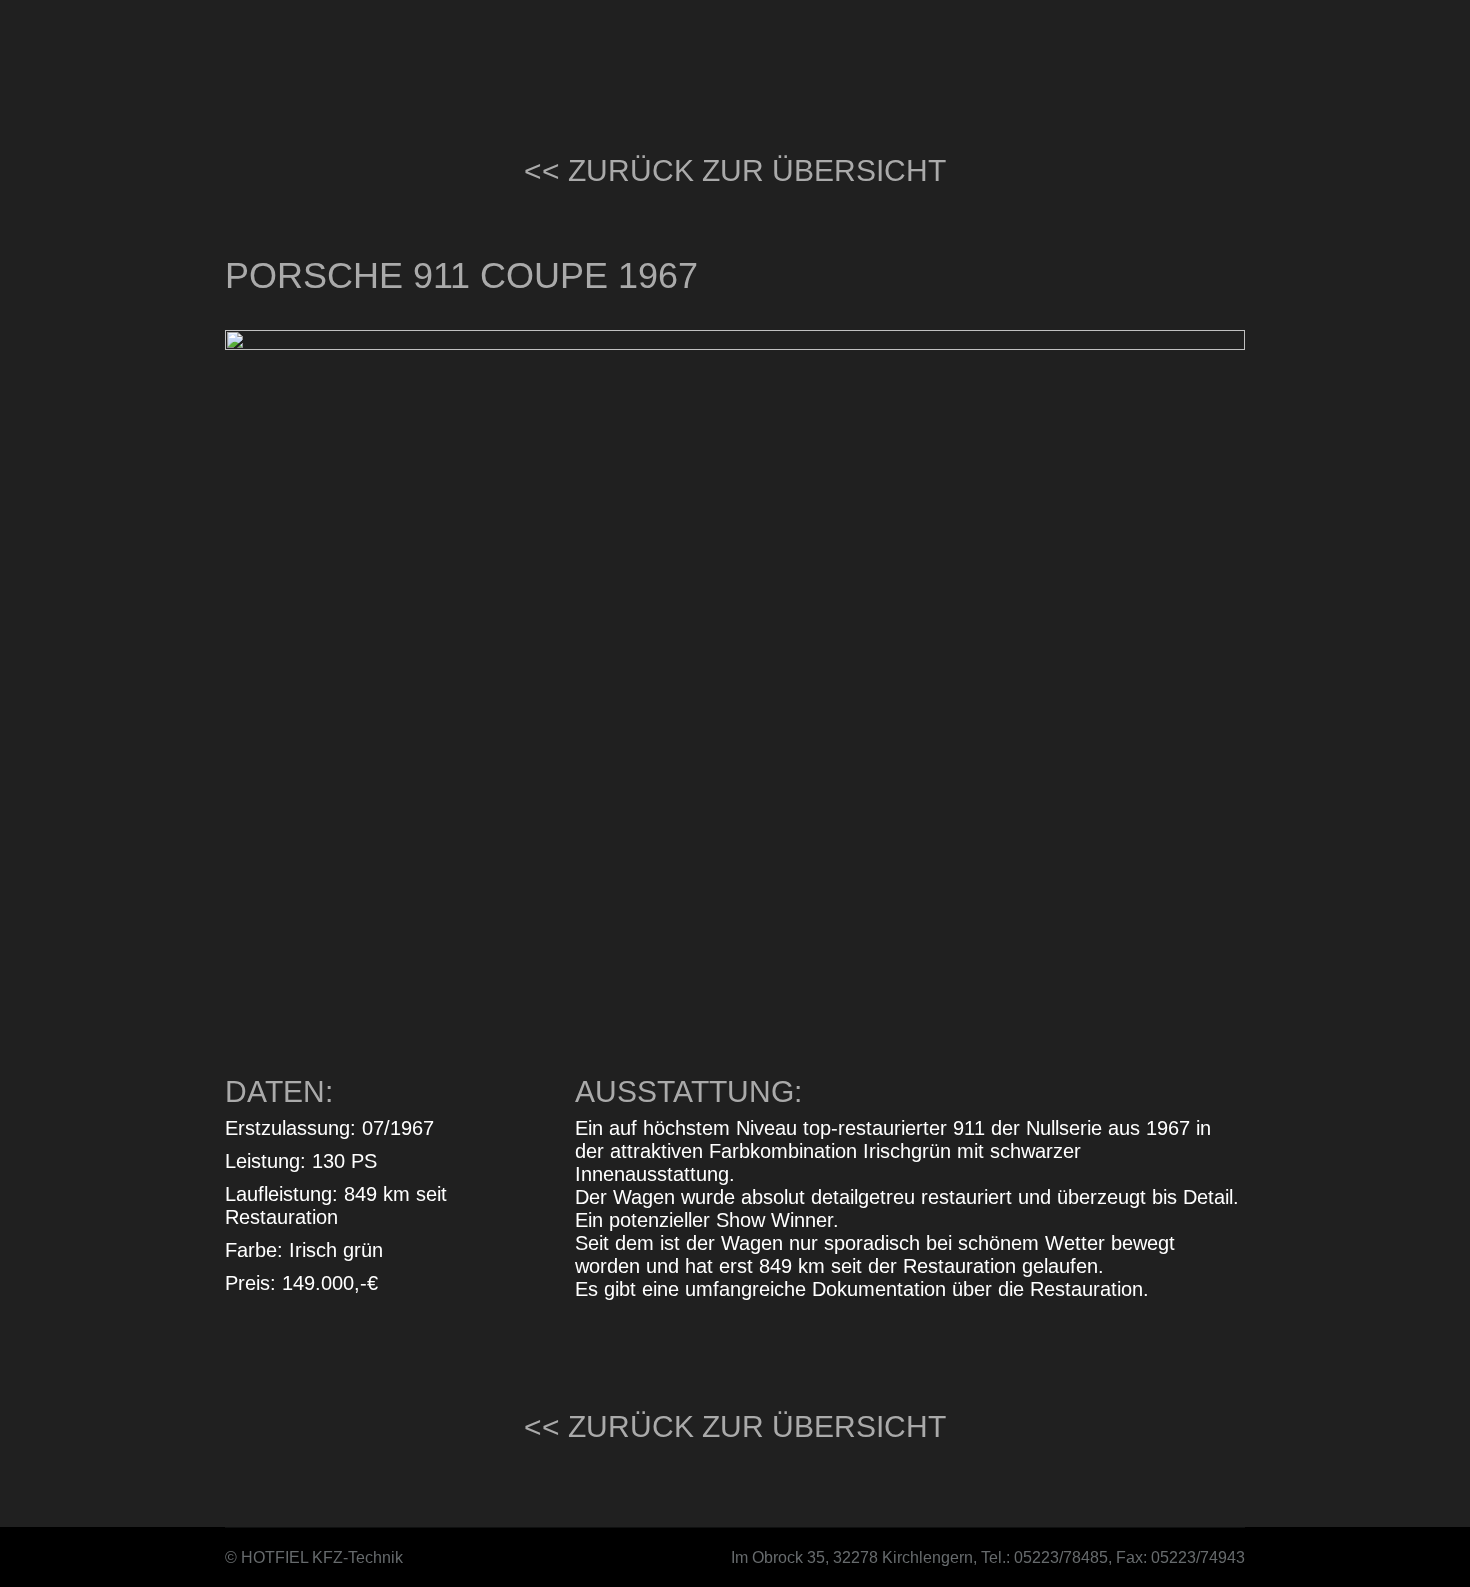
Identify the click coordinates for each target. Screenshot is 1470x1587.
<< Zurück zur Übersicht (735, 170)
